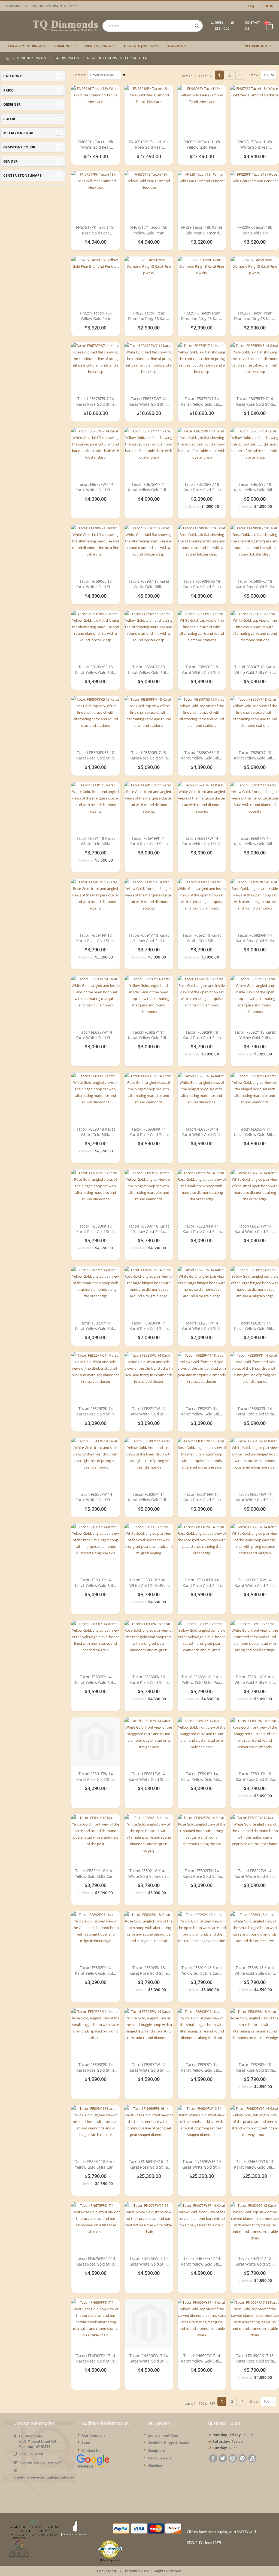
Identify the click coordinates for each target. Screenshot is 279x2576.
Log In (268, 6)
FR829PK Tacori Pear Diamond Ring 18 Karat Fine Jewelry (202, 316)
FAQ (251, 6)
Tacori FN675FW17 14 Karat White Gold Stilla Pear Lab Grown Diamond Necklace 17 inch (149, 2261)
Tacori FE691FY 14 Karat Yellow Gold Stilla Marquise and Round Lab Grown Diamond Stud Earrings (255, 841)
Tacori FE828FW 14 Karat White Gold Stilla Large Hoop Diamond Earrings (202, 1326)
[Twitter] (223, 2459)
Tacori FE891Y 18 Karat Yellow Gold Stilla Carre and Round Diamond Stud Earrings (96, 1874)
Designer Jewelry (32, 58)
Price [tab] (8, 90)
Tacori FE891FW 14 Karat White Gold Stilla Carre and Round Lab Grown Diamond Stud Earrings (149, 1777)
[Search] (197, 26)
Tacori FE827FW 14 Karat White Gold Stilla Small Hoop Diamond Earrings (255, 1229)
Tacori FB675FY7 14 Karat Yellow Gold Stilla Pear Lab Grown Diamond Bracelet (149, 487)
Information (255, 46)
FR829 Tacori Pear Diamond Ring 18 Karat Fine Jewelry (149, 316)
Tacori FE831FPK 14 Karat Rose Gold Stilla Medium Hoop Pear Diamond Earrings (202, 1497)
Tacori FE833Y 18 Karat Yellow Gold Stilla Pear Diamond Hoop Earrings (202, 1680)
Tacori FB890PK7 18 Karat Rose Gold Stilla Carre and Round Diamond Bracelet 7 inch (149, 756)
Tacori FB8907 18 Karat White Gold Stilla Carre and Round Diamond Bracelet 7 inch (255, 670)
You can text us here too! (39, 2462)
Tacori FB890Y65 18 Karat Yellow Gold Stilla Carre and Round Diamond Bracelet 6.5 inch (202, 756)
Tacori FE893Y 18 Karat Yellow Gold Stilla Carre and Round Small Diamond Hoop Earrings (96, 2164)
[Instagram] (233, 2459)
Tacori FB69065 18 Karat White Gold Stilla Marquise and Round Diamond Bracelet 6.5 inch (96, 584)
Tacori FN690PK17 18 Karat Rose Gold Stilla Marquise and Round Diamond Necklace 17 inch (255, 2359)
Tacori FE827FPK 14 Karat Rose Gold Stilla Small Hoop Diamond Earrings (202, 1229)
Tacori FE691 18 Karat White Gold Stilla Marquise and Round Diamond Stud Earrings (95, 841)
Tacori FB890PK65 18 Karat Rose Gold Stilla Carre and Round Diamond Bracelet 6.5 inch (95, 756)
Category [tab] (13, 76)
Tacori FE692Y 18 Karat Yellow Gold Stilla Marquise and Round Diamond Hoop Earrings (255, 1035)
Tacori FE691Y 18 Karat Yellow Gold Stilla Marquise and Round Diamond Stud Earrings (149, 938)
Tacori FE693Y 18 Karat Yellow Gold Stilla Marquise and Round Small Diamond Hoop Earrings (149, 1229)
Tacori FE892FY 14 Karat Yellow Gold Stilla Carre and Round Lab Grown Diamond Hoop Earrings (96, 1971)
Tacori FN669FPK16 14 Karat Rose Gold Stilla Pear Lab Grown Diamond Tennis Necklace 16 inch (149, 2164)
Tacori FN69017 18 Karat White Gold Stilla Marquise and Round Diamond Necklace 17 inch (255, 2261)
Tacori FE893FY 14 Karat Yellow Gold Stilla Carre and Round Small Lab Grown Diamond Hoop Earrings (202, 2067)
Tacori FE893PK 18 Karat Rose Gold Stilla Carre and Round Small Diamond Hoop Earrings (255, 2067)
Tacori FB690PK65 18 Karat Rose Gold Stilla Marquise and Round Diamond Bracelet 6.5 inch (202, 584)
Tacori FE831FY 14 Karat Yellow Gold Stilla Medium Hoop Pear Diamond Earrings (96, 1583)
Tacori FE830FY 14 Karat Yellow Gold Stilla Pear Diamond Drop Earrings (149, 1497)
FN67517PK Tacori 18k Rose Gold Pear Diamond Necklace (96, 230)
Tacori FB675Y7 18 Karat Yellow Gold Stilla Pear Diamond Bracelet (255, 487)
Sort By (79, 75)
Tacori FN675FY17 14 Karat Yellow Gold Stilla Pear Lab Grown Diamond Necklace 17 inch (202, 2261)
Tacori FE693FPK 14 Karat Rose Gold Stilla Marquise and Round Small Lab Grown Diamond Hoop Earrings (149, 1132)
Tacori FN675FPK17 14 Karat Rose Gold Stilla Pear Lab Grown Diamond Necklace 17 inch (96, 2261)
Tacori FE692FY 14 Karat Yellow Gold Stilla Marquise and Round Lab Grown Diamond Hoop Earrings (149, 1035)
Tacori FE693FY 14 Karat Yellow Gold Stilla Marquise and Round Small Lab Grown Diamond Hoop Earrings (255, 1132)
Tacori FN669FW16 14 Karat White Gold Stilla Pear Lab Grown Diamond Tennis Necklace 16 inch (202, 2164)
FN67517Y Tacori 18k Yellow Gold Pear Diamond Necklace (149, 230)
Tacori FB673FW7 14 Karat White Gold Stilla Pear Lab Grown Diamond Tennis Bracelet (149, 402)
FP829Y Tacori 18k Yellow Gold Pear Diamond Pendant (95, 316)
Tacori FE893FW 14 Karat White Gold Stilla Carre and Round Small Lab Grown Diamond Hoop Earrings (149, 2067)
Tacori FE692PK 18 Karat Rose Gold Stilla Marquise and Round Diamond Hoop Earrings (202, 1035)
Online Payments (110, 2560)
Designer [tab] (12, 104)
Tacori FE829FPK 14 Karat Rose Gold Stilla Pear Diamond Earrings (96, 1411)
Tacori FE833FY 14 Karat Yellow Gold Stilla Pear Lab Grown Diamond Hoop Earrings (96, 1680)
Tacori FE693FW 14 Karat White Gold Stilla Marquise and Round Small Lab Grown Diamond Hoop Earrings (202, 1132)
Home (7, 58)
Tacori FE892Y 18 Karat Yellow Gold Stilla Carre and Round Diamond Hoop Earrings (202, 1971)
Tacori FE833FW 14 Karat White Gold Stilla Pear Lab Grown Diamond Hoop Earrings (255, 1583)
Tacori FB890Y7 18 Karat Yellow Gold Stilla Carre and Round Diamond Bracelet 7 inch (255, 756)
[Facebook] (213, 2459)
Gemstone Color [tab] (19, 147)
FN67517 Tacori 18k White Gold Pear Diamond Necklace (255, 145)
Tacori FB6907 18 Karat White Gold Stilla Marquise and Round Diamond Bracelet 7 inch (149, 584)
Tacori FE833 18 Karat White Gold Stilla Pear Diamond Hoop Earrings (149, 1583)
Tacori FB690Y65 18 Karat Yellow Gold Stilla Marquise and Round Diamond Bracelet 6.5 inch (96, 670)
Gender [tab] (10, 161)
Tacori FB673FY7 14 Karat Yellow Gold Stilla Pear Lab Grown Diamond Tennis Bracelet (202, 402)
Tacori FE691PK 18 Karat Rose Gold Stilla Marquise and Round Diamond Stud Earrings (95, 938)
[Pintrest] (242, 2459)
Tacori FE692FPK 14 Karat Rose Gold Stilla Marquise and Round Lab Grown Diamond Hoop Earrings (255, 938)
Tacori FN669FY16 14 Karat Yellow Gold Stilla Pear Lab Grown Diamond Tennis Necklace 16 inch (255, 2164)
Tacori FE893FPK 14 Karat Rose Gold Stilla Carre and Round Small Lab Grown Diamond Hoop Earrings (95, 2067)
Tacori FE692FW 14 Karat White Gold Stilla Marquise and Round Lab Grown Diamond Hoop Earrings (96, 1035)
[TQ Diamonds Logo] (52, 26)
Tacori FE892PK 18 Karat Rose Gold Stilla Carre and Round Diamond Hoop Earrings (149, 1971)
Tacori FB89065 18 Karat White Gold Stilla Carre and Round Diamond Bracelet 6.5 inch (202, 670)
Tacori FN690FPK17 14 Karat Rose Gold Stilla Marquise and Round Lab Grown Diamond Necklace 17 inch (96, 2359)
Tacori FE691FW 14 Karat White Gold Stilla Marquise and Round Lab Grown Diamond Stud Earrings (202, 841)
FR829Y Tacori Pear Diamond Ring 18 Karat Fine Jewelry (255, 316)
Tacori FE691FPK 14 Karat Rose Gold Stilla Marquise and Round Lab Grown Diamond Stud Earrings (149, 841)
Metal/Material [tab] (19, 133)
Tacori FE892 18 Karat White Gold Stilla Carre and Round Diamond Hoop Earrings (149, 1874)
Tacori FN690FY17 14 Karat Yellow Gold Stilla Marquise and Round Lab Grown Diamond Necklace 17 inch (202, 2359)
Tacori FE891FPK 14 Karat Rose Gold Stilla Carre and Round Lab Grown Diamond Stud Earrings (95, 1777)
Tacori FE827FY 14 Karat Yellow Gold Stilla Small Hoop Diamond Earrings (96, 1326)
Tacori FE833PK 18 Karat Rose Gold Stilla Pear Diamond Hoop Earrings (149, 1680)
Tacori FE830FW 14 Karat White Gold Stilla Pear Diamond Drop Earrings (96, 1497)
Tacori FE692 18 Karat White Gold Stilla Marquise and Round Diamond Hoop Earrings (202, 938)
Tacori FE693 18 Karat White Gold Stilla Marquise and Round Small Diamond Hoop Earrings (95, 1132)
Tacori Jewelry (67, 58)
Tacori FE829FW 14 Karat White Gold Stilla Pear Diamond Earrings (149, 1411)
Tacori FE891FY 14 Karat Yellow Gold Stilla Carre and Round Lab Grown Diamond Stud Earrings (202, 1777)
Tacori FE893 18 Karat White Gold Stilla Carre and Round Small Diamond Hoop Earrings (255, 1971)
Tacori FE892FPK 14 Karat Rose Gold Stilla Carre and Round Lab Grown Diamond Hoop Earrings (202, 1874)
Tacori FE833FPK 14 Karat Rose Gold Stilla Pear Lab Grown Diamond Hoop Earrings (202, 1583)
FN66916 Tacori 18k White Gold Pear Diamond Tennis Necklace (95, 145)
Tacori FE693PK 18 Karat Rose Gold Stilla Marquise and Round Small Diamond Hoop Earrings (95, 1229)
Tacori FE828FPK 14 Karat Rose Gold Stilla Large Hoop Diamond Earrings (149, 1326)
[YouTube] (252, 2459)
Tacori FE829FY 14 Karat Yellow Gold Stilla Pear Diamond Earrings (202, 1411)
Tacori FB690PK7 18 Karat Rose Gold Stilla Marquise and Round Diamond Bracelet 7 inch (255, 584)
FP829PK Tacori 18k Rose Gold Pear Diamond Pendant (255, 230)
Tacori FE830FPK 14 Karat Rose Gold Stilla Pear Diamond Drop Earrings (255, 1411)
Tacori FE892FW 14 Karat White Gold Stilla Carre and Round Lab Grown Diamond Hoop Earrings (255, 1874)
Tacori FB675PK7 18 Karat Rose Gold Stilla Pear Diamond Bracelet (202, 487)
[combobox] (152, 26)
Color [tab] (9, 119)
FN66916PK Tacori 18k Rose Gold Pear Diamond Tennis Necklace (149, 145)
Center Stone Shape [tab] (22, 175)
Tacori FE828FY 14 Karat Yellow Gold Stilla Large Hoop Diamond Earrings (255, 1326)
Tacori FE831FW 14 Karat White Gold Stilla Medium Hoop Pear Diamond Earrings (255, 1497)
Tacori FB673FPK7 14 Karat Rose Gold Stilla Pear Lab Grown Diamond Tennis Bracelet (95, 402)
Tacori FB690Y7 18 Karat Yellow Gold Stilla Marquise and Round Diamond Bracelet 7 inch (149, 670)
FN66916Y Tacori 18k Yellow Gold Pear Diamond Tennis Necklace (202, 145)
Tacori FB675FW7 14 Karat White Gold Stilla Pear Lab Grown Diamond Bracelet (96, 487)
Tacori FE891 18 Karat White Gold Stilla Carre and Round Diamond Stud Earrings (255, 1680)
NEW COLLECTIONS (102, 58)
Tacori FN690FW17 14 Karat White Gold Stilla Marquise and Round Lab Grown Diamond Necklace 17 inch (149, 2359)
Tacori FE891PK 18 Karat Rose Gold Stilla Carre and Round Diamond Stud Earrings (255, 1777)
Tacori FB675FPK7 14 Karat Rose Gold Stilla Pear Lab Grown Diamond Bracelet (255, 402)
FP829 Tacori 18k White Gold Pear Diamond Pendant (202, 230)
